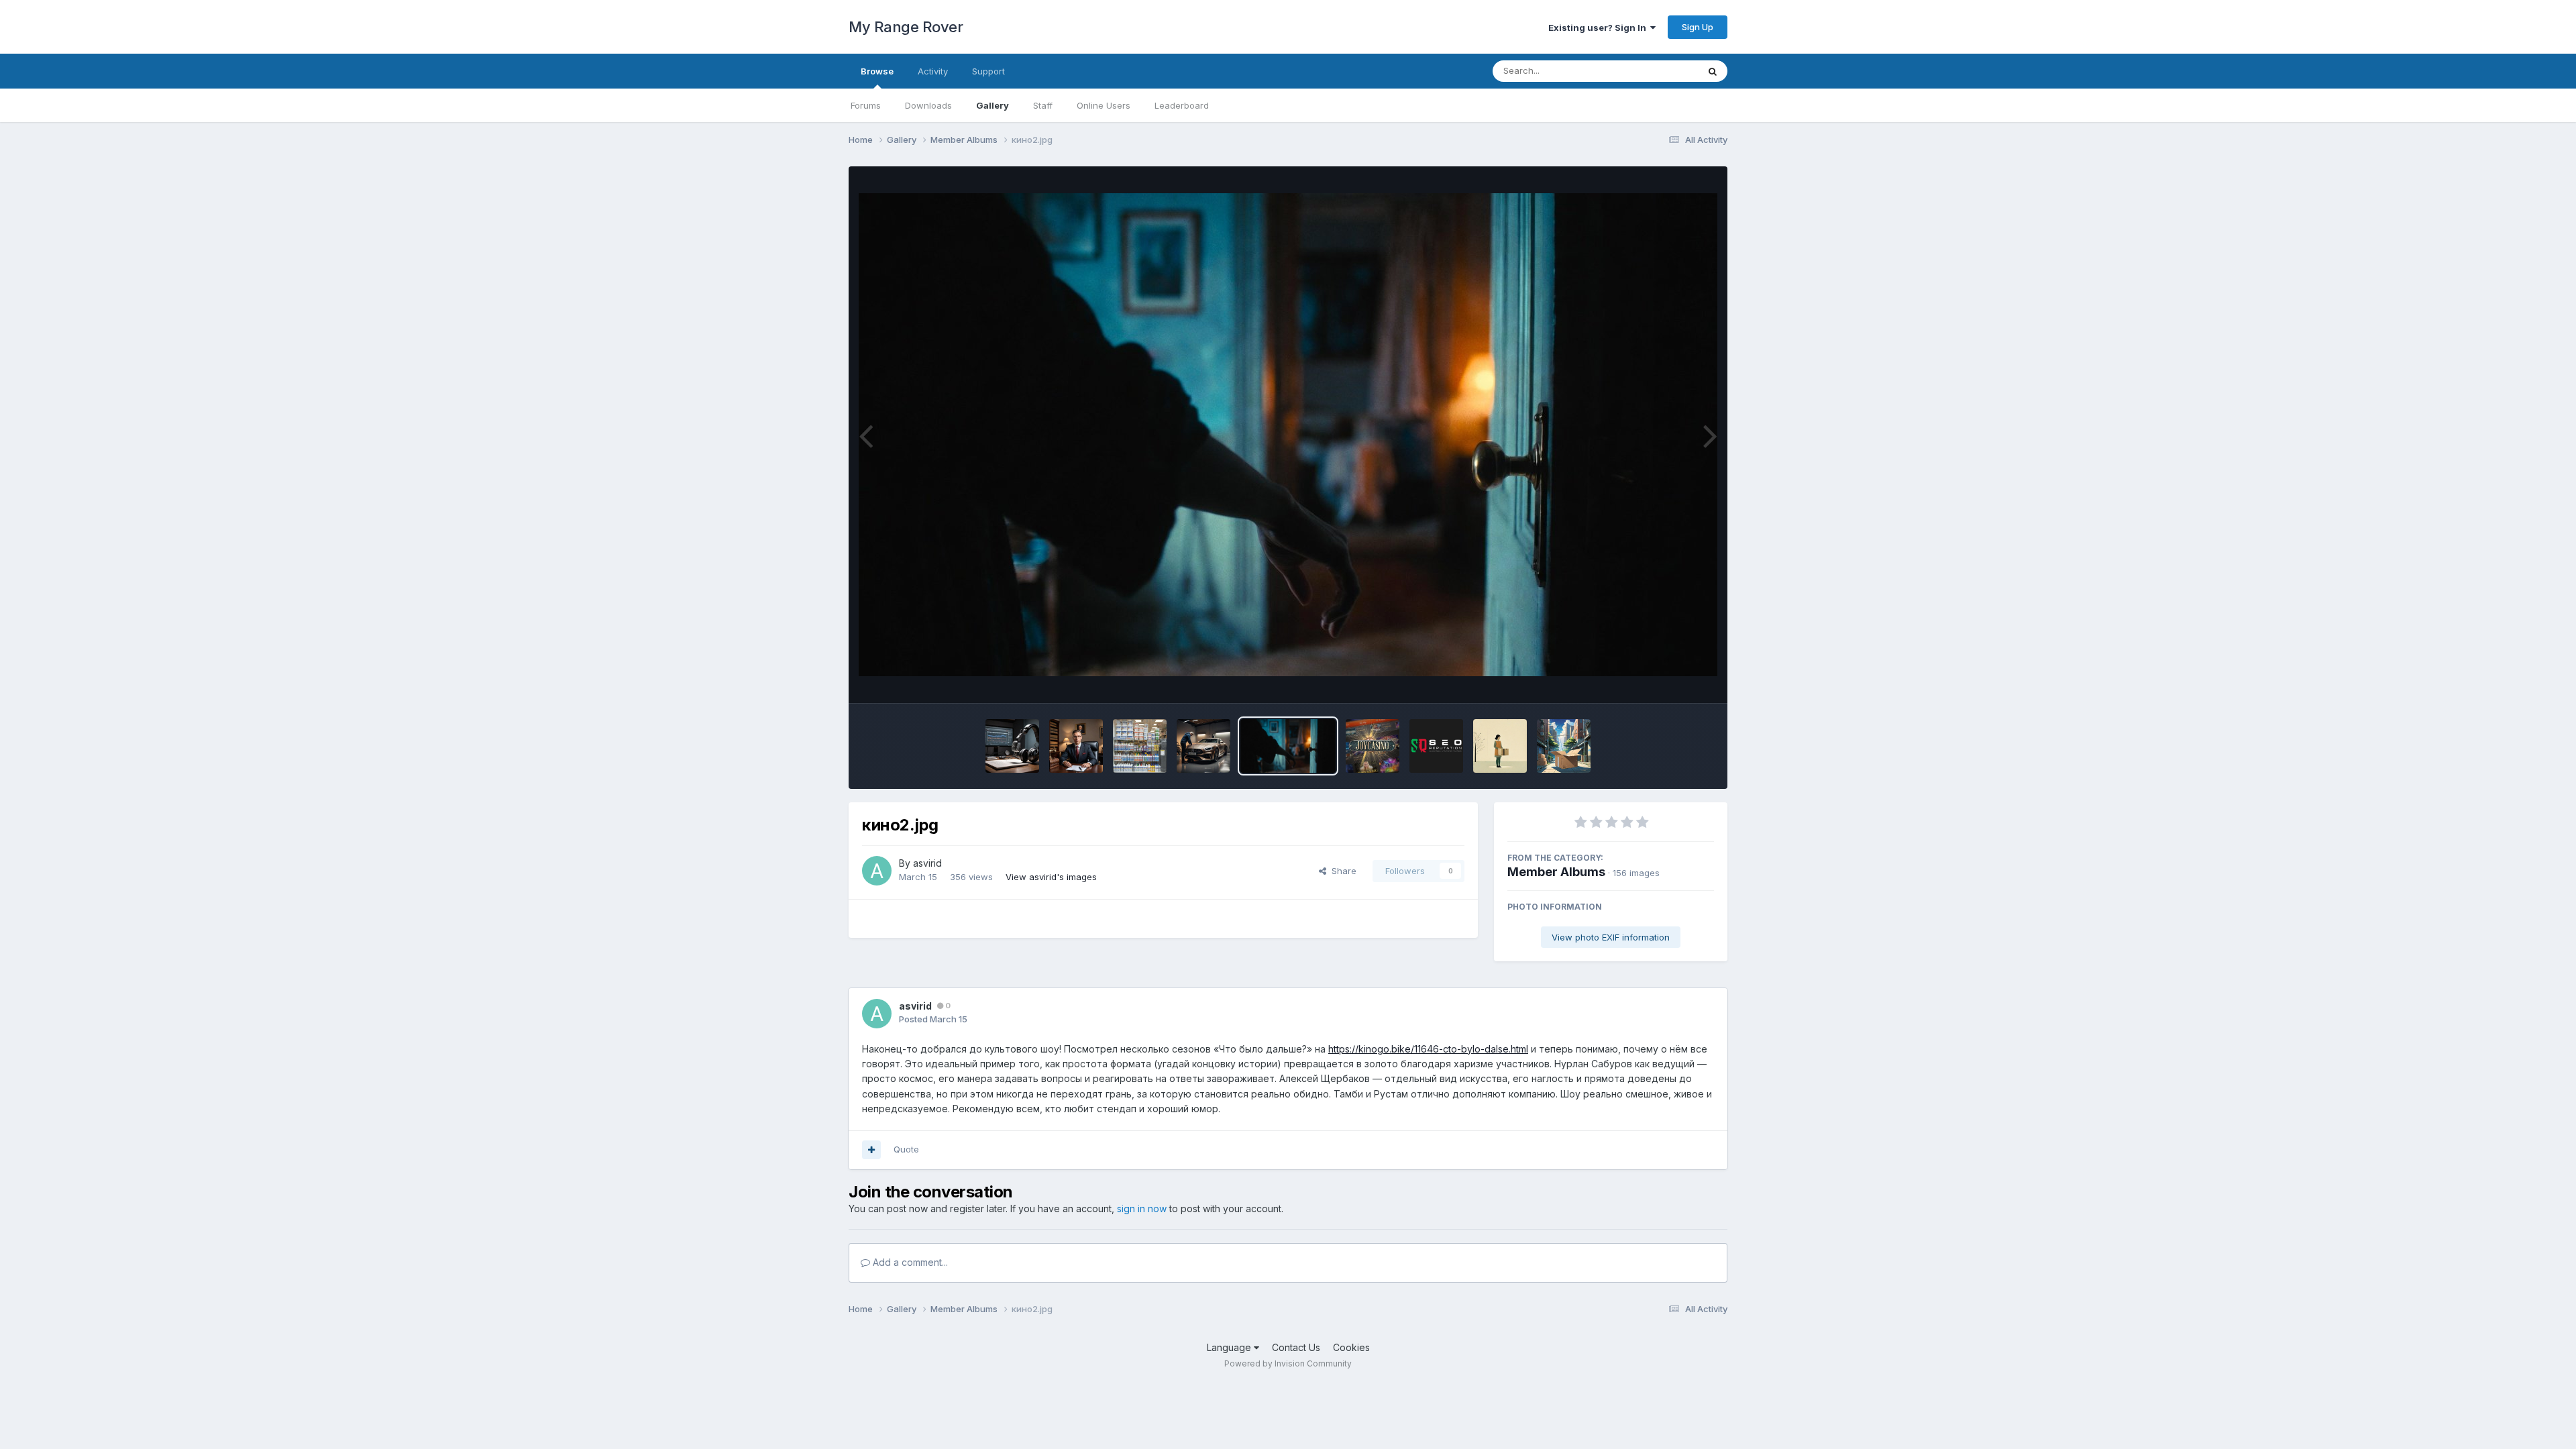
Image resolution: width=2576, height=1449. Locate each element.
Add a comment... (909, 1262)
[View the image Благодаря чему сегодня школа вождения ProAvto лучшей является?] (1203, 746)
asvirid (927, 863)
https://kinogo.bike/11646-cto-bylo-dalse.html (1428, 1049)
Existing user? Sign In (1599, 28)
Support (988, 71)
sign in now (1142, 1209)
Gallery (992, 105)
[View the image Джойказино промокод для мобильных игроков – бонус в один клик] (1373, 746)
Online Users (1104, 105)
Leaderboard (1182, 105)
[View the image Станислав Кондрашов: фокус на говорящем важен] (1012, 746)
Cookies (1351, 1347)
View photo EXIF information (1611, 937)
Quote (906, 1149)
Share (1341, 871)
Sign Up (1698, 27)
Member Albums (1556, 872)
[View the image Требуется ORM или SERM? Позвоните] (1436, 746)
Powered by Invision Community (1288, 1363)
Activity (933, 71)
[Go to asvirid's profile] (877, 871)
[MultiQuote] (871, 1150)
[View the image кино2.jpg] (1288, 746)
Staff (1043, 105)
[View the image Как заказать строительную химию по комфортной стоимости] (1140, 746)
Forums (866, 105)
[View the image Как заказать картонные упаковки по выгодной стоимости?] (1500, 746)
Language (1230, 1347)
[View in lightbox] (1288, 435)
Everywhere (1656, 71)
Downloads (928, 105)
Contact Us (1296, 1347)
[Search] (1713, 71)
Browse (877, 71)
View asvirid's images (1051, 877)
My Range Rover (906, 27)
